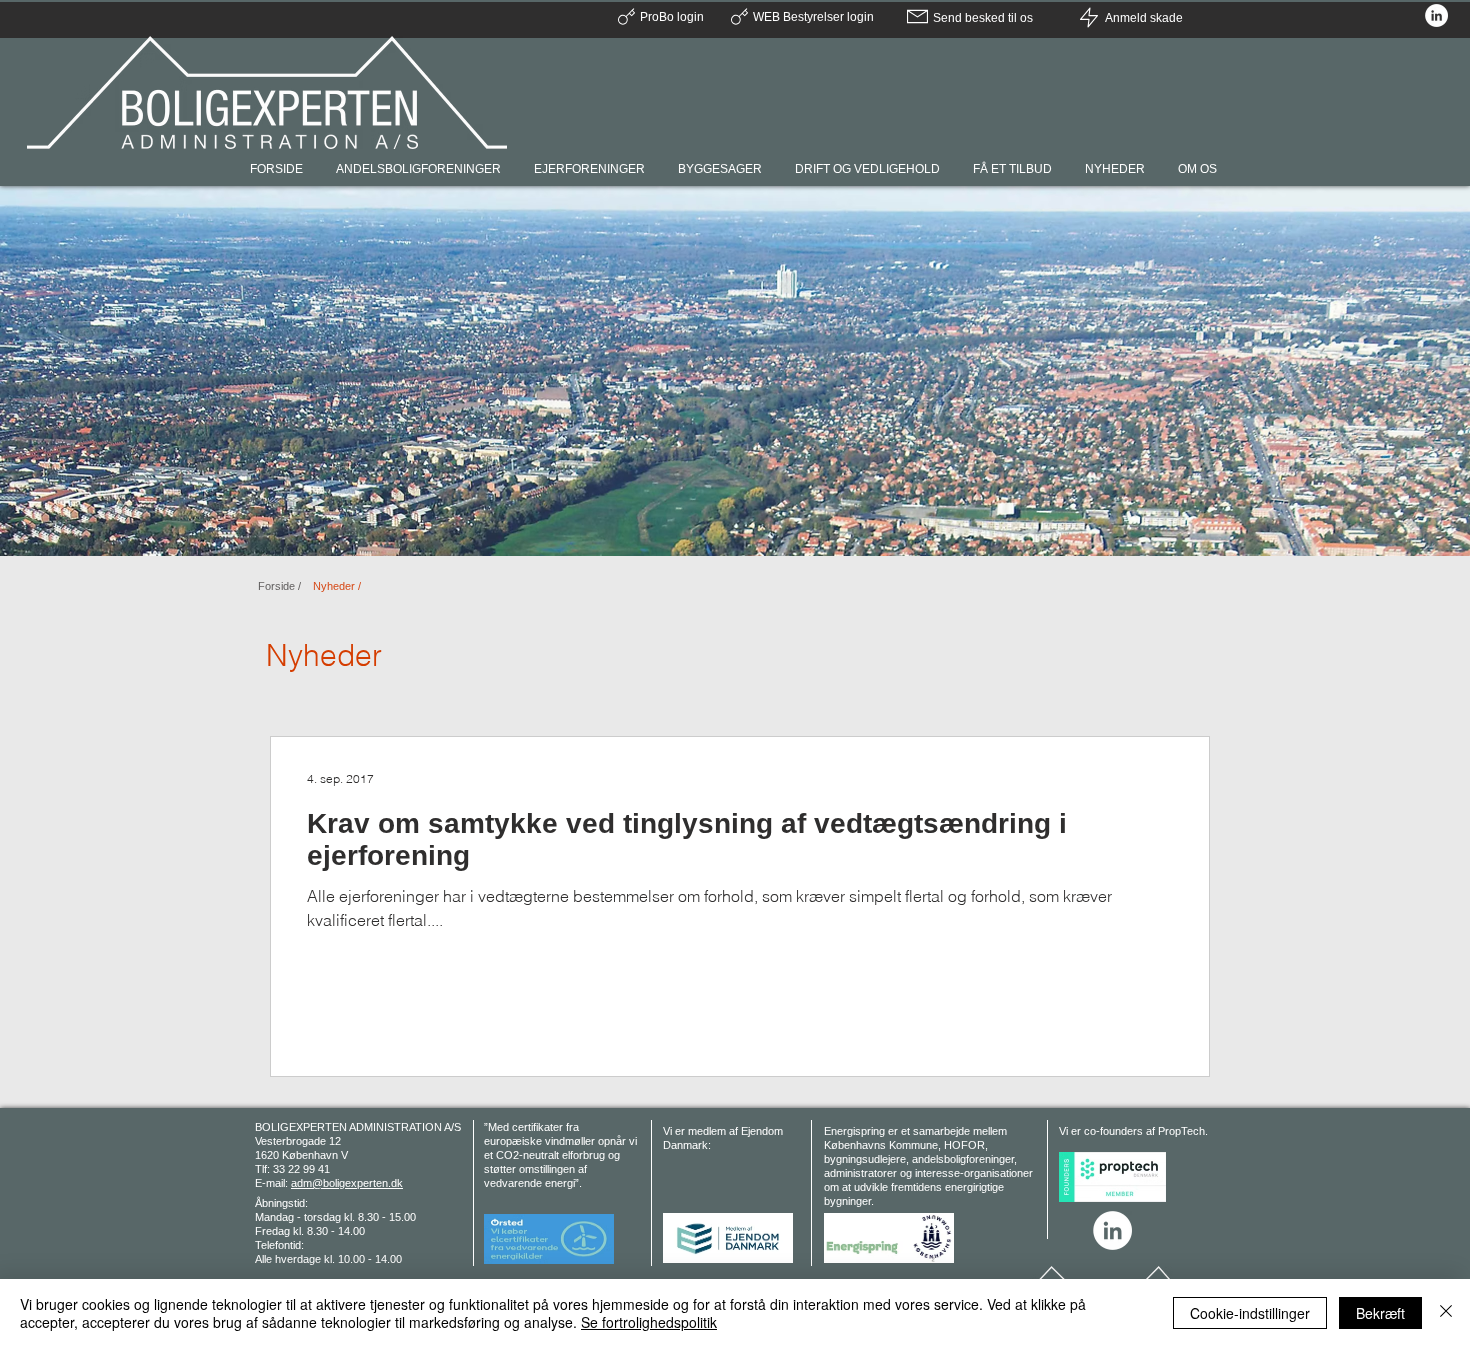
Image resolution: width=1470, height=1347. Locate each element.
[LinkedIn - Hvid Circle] (1436, 15)
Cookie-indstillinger (1250, 1313)
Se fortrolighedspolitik (649, 1322)
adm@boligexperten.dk (347, 1183)
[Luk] (1446, 1313)
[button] (1199, 169)
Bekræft (1380, 1313)
